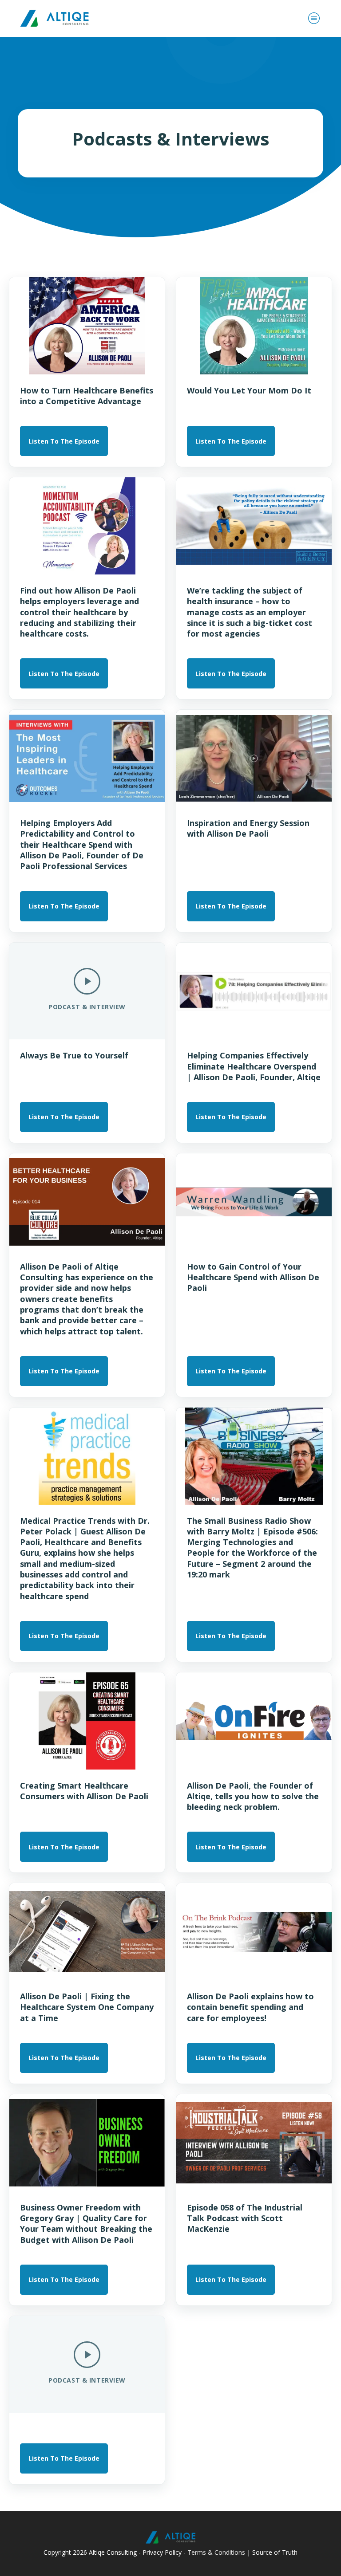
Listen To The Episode (64, 441)
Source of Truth (275, 2552)
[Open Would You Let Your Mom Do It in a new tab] (254, 326)
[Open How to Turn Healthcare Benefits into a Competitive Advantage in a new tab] (87, 326)
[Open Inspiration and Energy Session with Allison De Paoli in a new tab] (254, 758)
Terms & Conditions (216, 2552)
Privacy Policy (162, 2552)
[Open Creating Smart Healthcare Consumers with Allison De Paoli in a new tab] (87, 1721)
